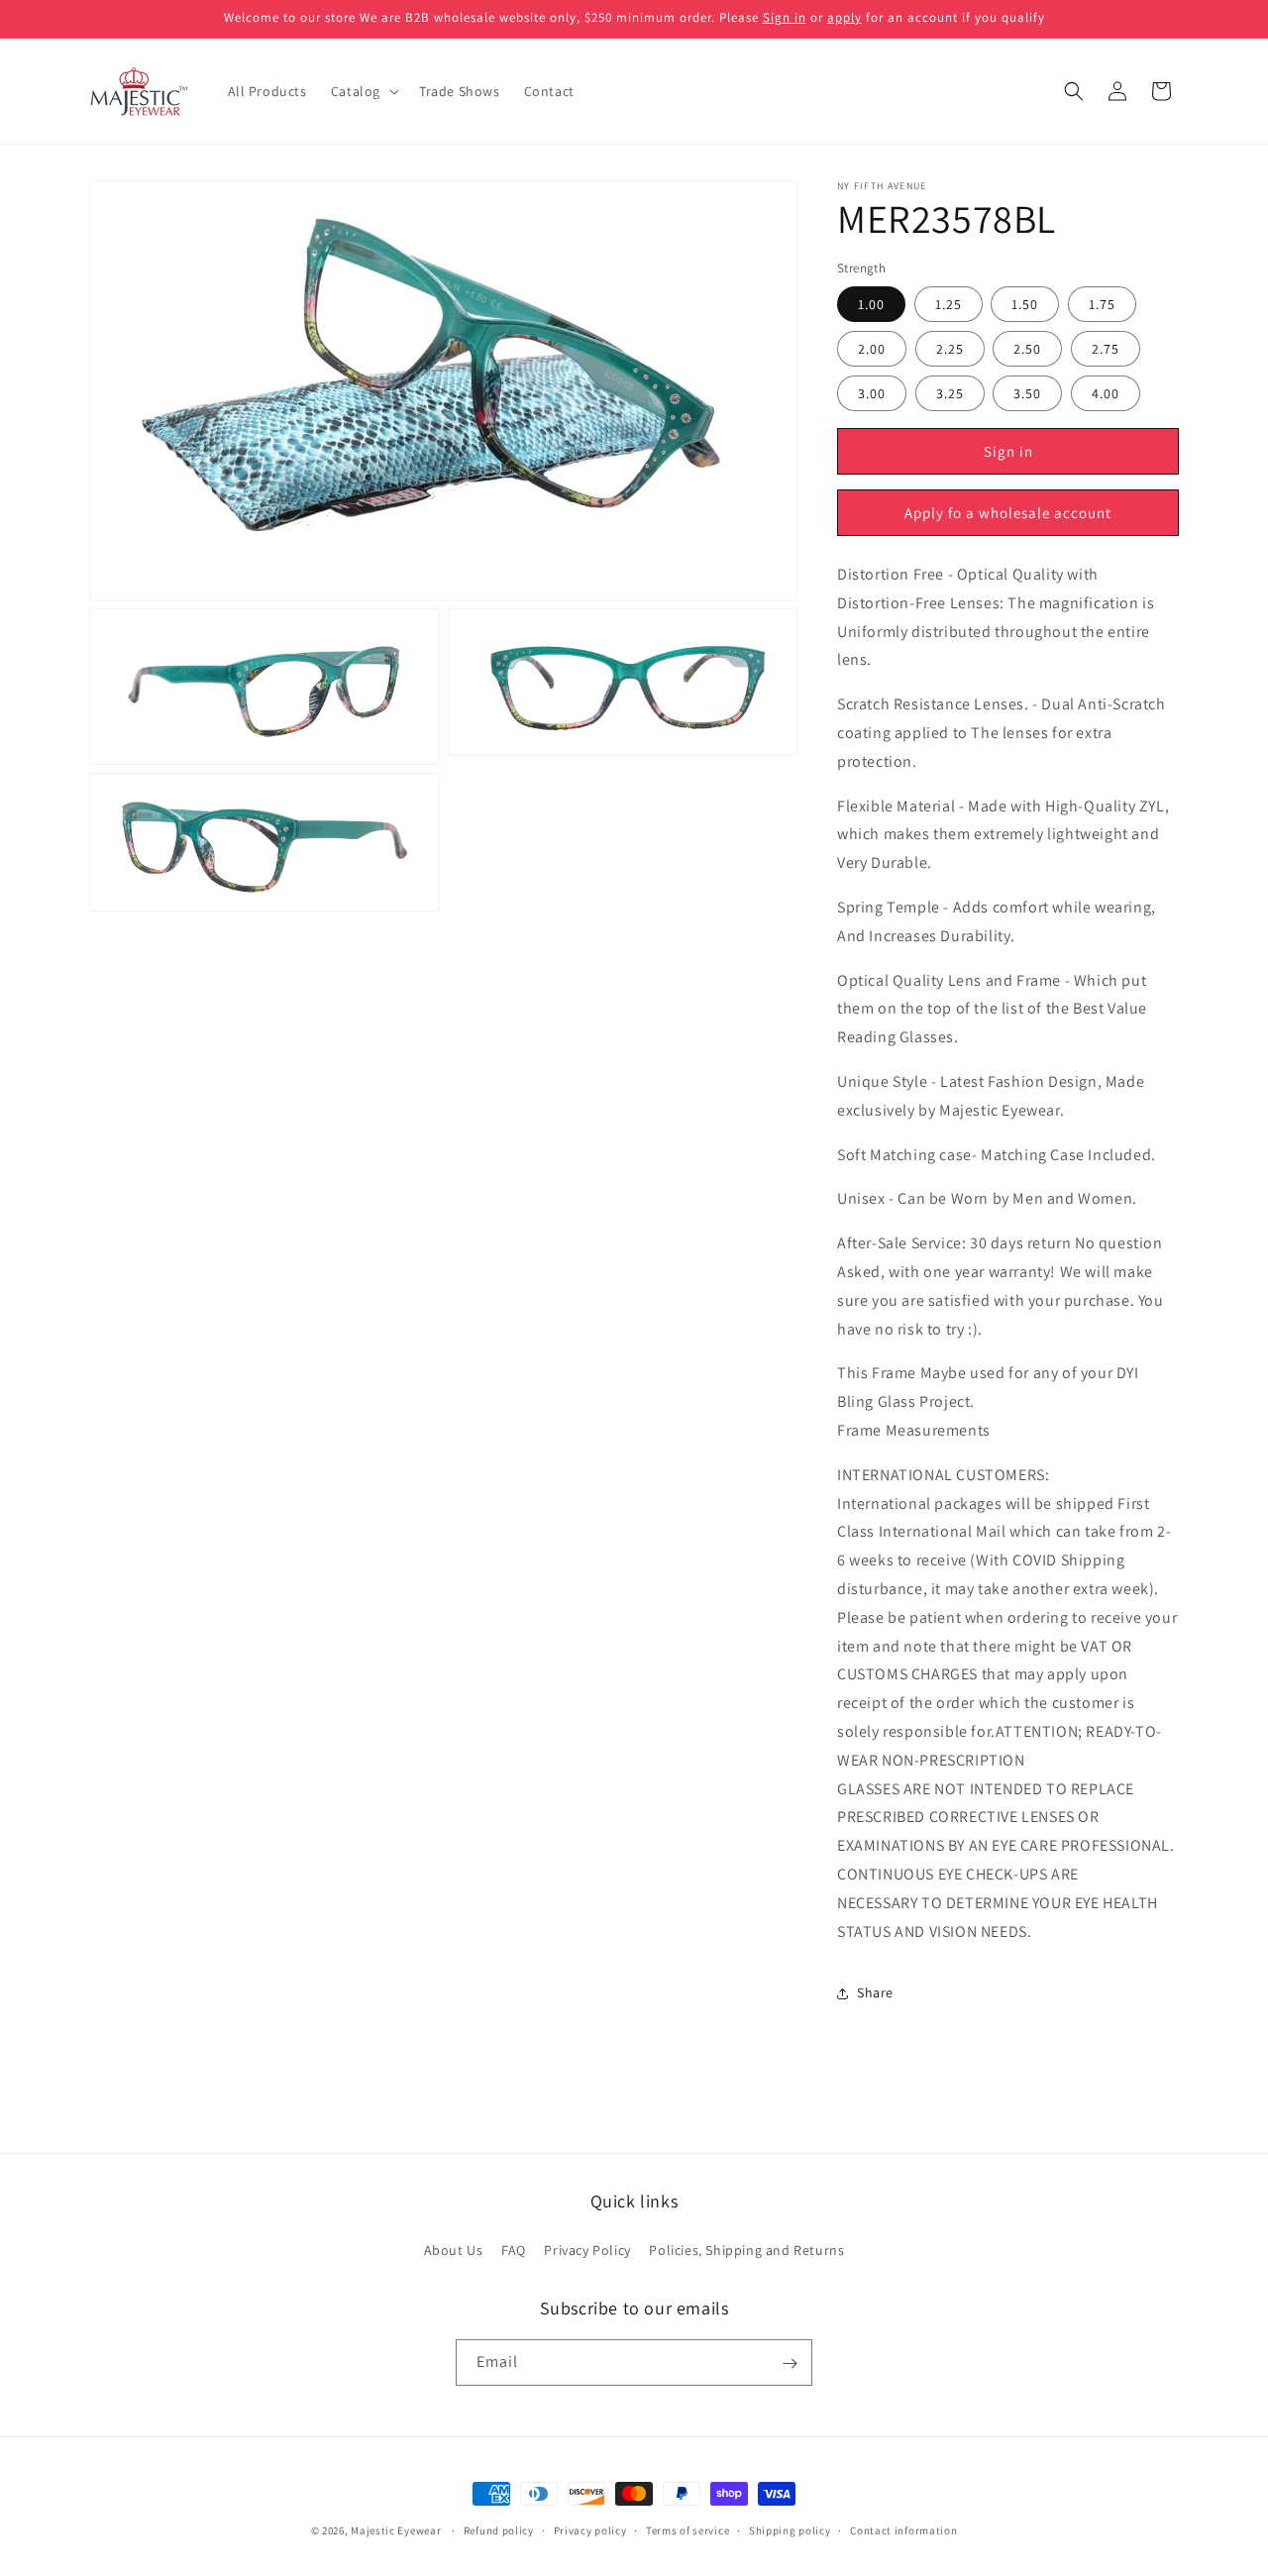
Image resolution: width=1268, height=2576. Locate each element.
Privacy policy (590, 2530)
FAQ (514, 2249)
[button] (363, 91)
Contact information (903, 2530)
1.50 (1025, 305)
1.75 (1102, 305)
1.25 (949, 305)
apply (845, 17)
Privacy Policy (587, 2249)
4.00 (1106, 394)
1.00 (871, 305)
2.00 (872, 350)
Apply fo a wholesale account (1008, 513)
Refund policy (499, 2530)
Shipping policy (790, 2530)
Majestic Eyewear (396, 2530)
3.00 (872, 394)
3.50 (1027, 394)
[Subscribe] (790, 2363)
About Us (454, 2249)
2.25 (950, 350)
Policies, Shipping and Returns (746, 2249)
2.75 (1106, 350)
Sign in (785, 17)
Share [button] (875, 1992)
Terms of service (687, 2530)
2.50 (1027, 350)
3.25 (950, 394)
